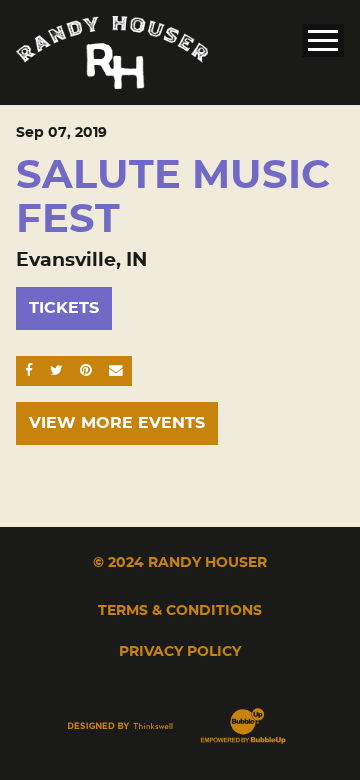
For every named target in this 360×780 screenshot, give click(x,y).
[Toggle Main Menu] (323, 40)
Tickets (64, 308)
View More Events (117, 423)
